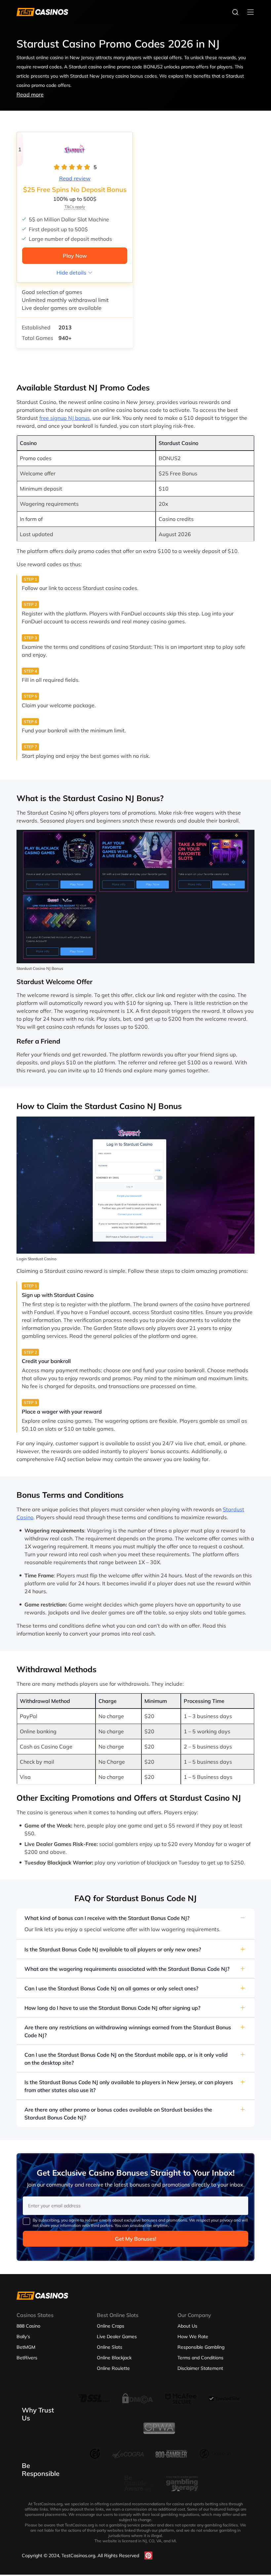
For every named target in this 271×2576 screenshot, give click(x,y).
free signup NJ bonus (65, 418)
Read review (75, 178)
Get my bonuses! (136, 2239)
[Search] (235, 12)
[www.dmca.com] (137, 2404)
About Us (187, 2326)
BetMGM (26, 2347)
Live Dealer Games (117, 2337)
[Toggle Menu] (251, 12)
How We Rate (193, 2337)
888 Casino (28, 2326)
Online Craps (111, 2326)
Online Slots (110, 2347)
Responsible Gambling (201, 2347)
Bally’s (23, 2337)
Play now (75, 256)
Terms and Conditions (200, 2358)
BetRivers (27, 2358)
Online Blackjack (114, 2358)
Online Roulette (113, 2368)
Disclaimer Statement (200, 2368)
